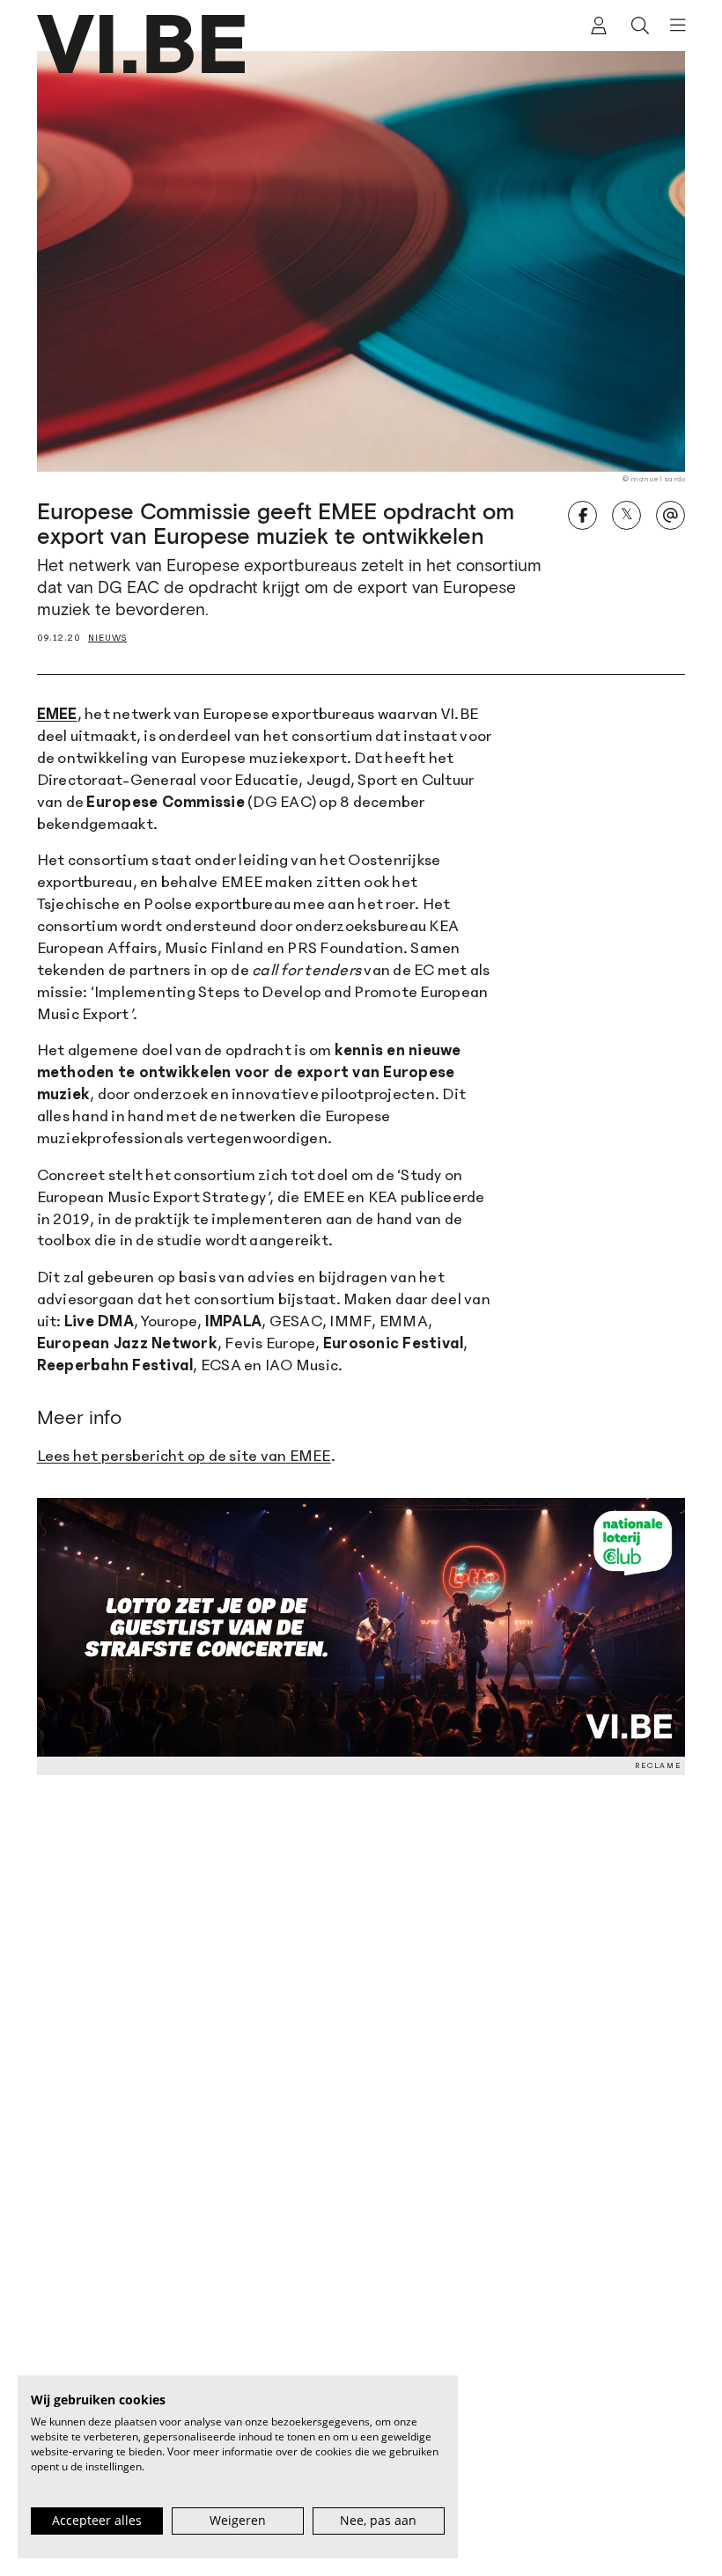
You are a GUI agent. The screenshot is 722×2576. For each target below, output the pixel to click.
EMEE (57, 714)
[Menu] (672, 26)
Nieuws (107, 638)
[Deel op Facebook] (582, 515)
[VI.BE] (141, 44)
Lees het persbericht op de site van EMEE (184, 1456)
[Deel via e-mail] (670, 515)
